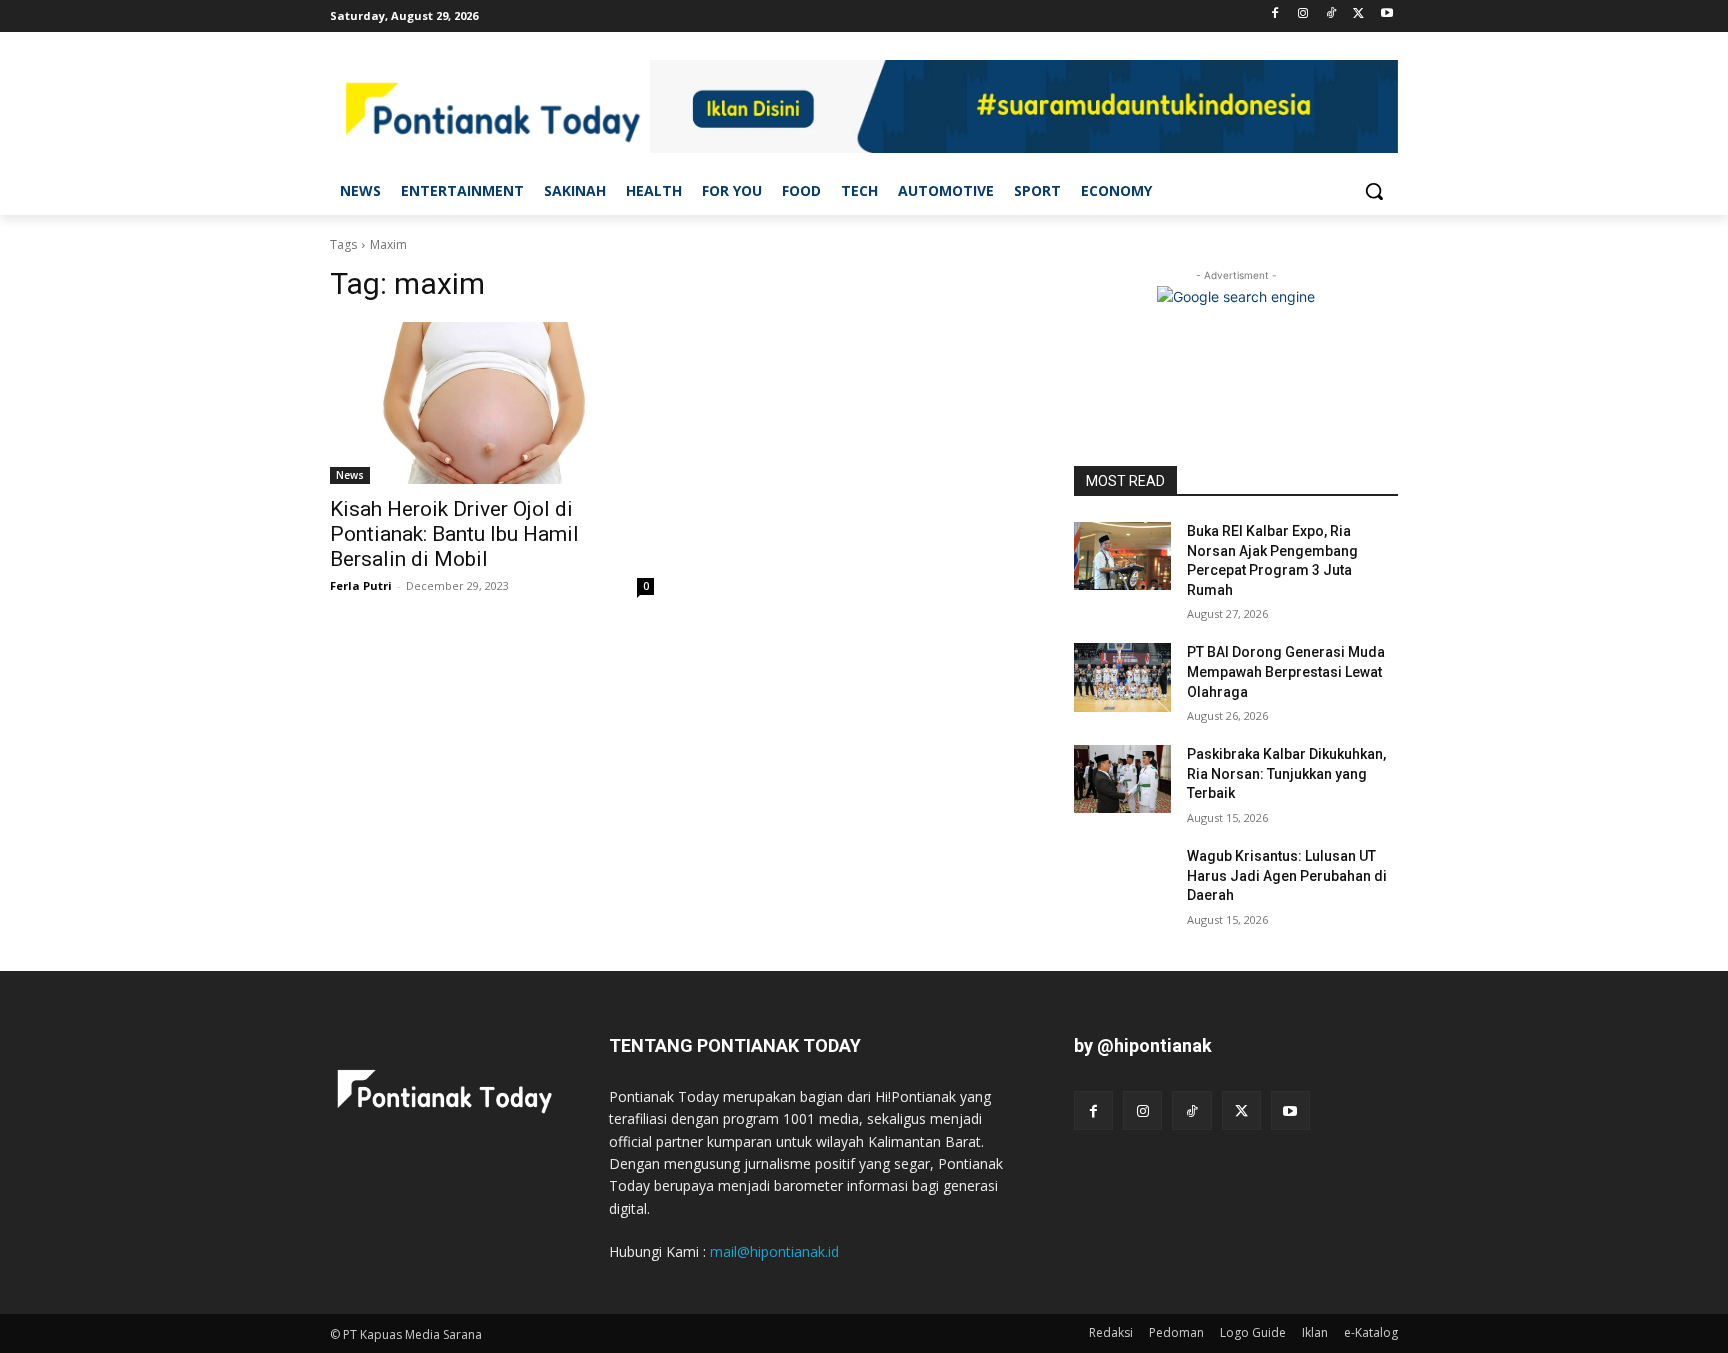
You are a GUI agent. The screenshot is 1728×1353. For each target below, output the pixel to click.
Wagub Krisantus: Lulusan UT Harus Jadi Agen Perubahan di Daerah (1287, 875)
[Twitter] (1358, 14)
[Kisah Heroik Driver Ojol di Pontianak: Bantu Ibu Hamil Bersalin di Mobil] (492, 403)
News (350, 475)
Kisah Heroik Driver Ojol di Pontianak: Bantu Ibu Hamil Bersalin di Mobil (454, 534)
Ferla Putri (361, 585)
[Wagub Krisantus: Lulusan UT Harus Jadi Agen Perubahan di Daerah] (1122, 881)
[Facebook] (1275, 14)
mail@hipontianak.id (774, 1251)
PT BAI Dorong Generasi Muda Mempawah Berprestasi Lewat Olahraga (1286, 671)
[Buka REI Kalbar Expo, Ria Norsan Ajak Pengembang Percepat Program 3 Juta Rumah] (1122, 556)
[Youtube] (1386, 14)
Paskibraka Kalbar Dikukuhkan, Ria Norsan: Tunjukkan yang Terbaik (1286, 773)
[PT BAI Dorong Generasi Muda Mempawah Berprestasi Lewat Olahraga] (1122, 677)
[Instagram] (1303, 14)
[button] (1374, 191)
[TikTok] (1331, 14)
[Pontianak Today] (490, 109)
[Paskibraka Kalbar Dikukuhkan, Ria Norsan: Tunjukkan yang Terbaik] (1122, 779)
